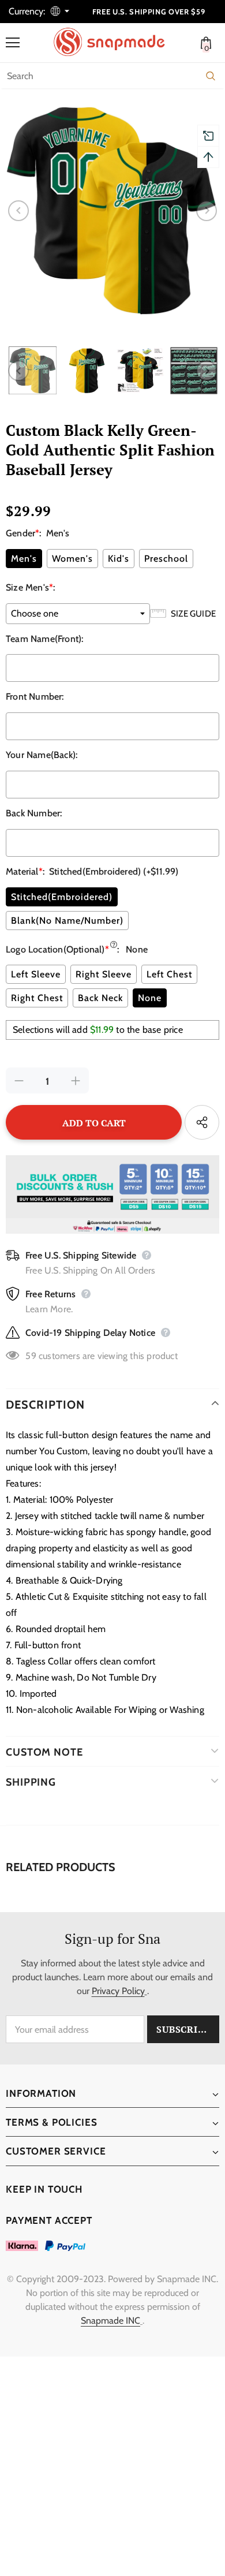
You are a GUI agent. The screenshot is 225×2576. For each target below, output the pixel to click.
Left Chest (169, 974)
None (150, 998)
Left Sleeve (36, 974)
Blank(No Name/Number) (67, 921)
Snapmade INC (110, 2321)
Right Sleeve (104, 974)
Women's (72, 559)
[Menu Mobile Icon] (13, 43)
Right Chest (37, 998)
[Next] (207, 211)
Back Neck (100, 998)
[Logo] (115, 42)
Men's (24, 559)
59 (31, 1356)
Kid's (119, 559)
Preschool (166, 559)
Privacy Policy (118, 1991)
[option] (112, 211)
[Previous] (18, 211)
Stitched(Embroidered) (62, 897)
